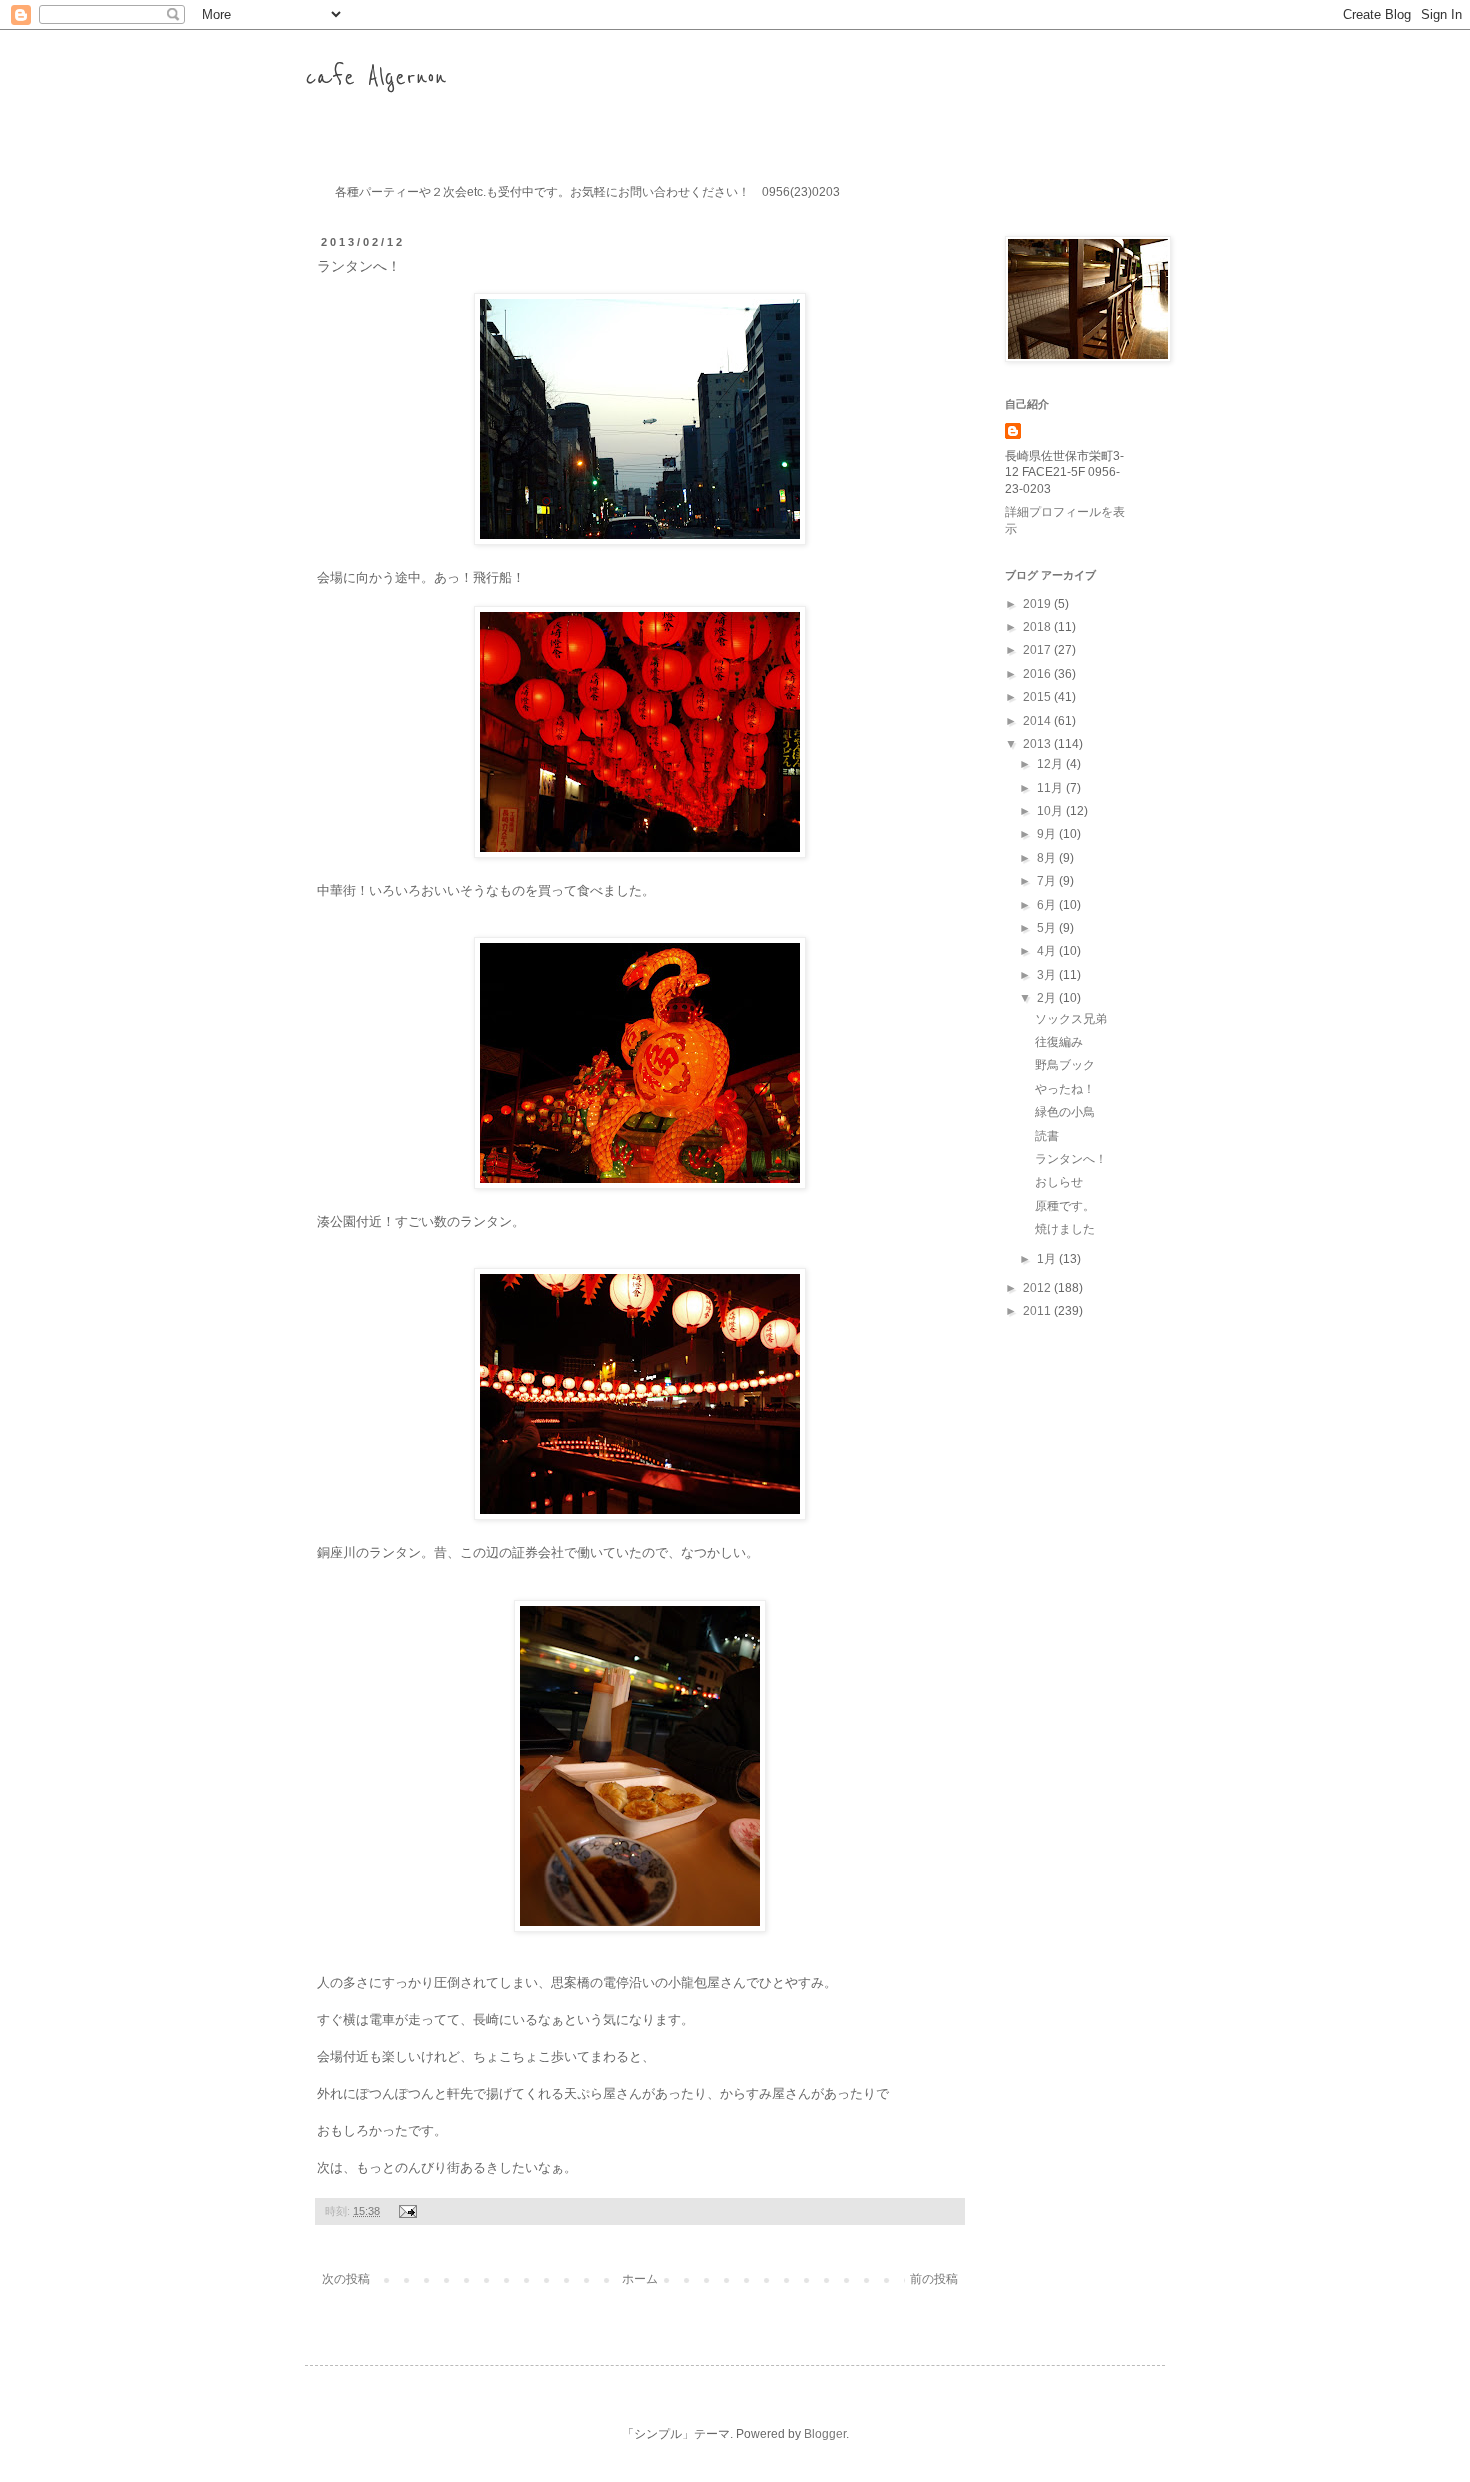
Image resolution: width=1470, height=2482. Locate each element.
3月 (1048, 975)
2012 (1038, 1288)
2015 (1038, 697)
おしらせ (1059, 1182)
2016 (1038, 674)
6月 (1048, 905)
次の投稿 (346, 2279)
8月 (1048, 858)
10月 (1051, 811)
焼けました (1065, 1229)
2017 (1038, 650)
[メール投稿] (405, 2211)
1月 (1048, 1259)
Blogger (825, 2434)
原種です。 (1065, 1206)
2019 (1038, 604)
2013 (1038, 744)
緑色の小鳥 (1065, 1112)
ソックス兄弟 (1071, 1019)
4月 (1048, 951)
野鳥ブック (1065, 1065)
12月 (1051, 764)
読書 (1047, 1136)
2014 (1038, 721)
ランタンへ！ (1071, 1159)
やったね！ (1065, 1089)
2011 (1038, 1311)
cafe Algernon (375, 77)
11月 (1051, 788)
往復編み (1059, 1042)
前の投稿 (934, 2279)
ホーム (640, 2279)
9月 (1048, 834)
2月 (1048, 998)
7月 (1048, 881)
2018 (1038, 627)
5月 (1048, 928)
